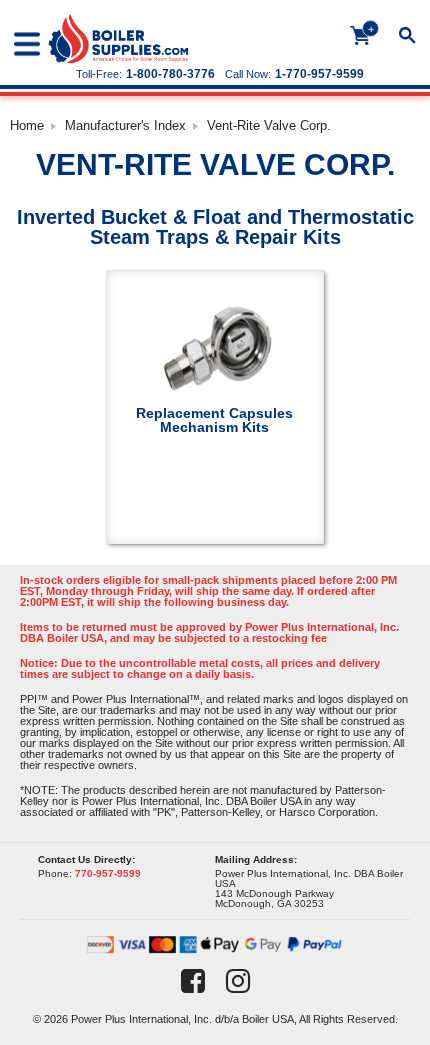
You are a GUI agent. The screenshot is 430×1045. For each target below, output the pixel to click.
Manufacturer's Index (125, 125)
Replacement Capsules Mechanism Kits (214, 419)
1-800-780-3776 (170, 74)
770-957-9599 (108, 873)
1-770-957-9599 (319, 74)
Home (27, 125)
